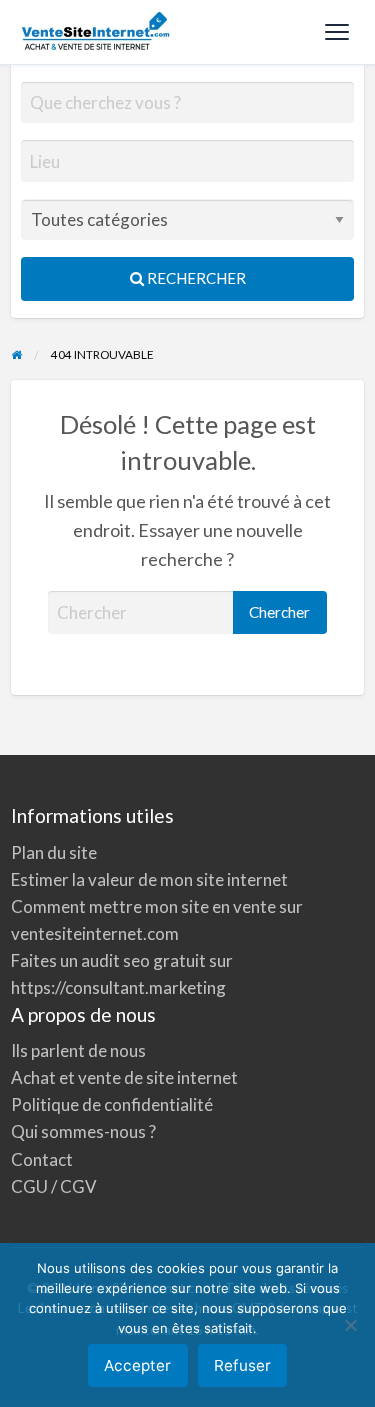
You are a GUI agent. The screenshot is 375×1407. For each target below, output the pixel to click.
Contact (42, 1159)
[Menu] (337, 32)
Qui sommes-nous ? (83, 1131)
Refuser (242, 1365)
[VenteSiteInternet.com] (97, 32)
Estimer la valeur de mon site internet (149, 879)
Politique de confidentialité (112, 1104)
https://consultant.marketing (118, 987)
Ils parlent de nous (78, 1050)
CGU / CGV (54, 1186)
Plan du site (54, 852)
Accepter (137, 1365)
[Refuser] (350, 1325)
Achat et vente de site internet (124, 1077)
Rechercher (195, 278)
